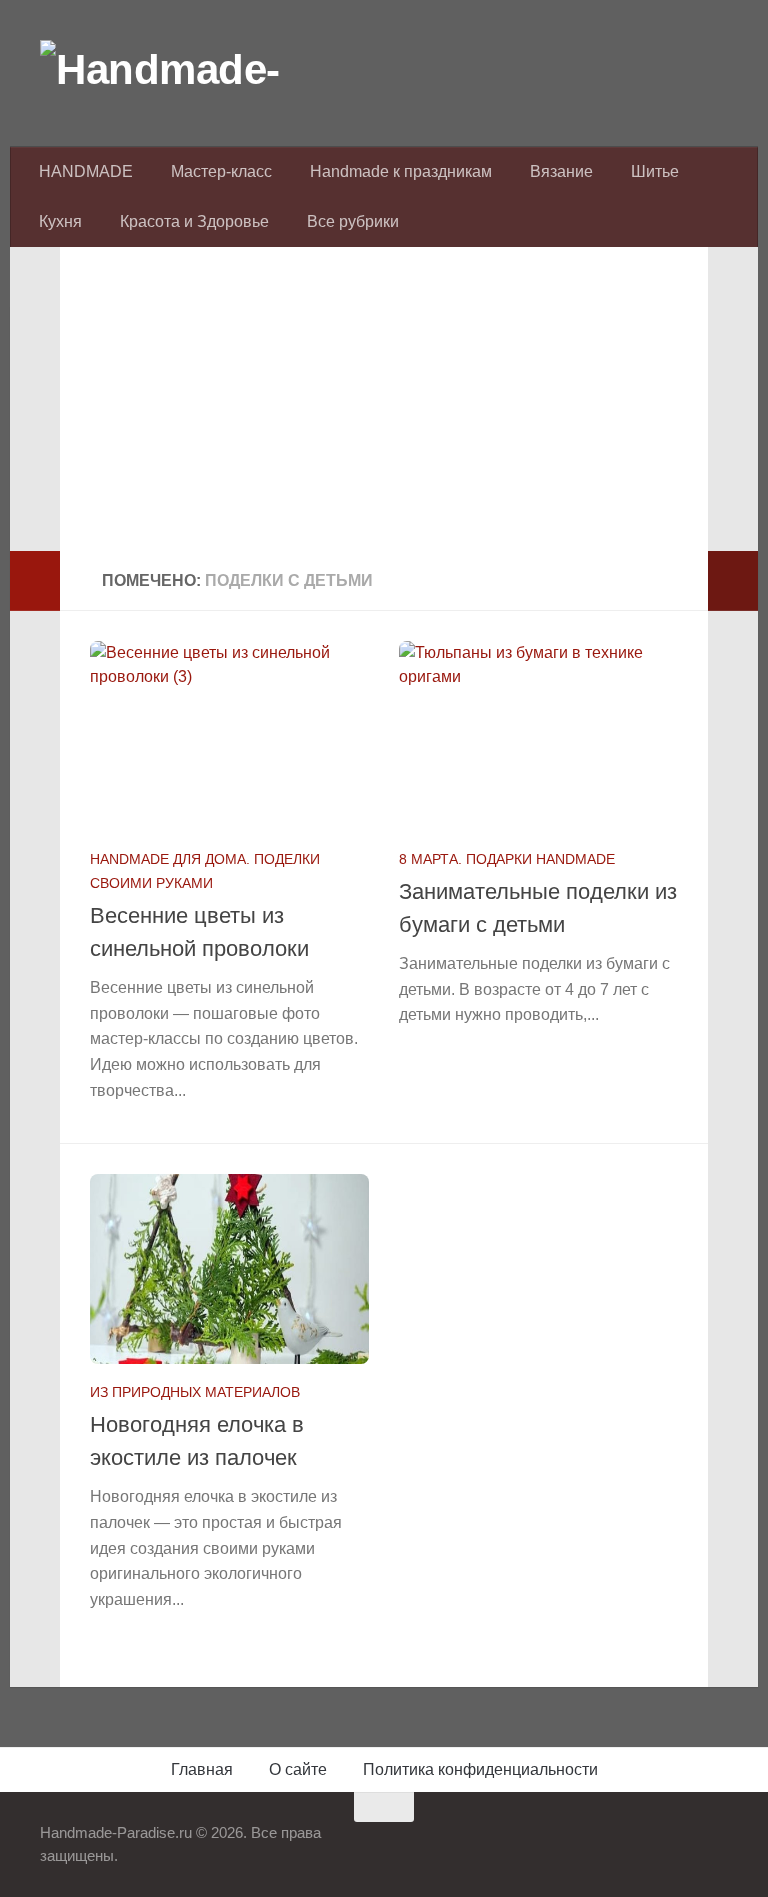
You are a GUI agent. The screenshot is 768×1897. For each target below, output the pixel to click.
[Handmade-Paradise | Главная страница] (190, 70)
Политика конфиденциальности (480, 1769)
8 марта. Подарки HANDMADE (507, 859)
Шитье (655, 171)
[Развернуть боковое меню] (35, 581)
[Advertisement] (384, 411)
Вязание (561, 171)
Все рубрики (353, 221)
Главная (202, 1769)
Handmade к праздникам (401, 171)
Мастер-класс (221, 171)
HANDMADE (86, 171)
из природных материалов (195, 1392)
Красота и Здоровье (194, 221)
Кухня (60, 221)
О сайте (298, 1769)
